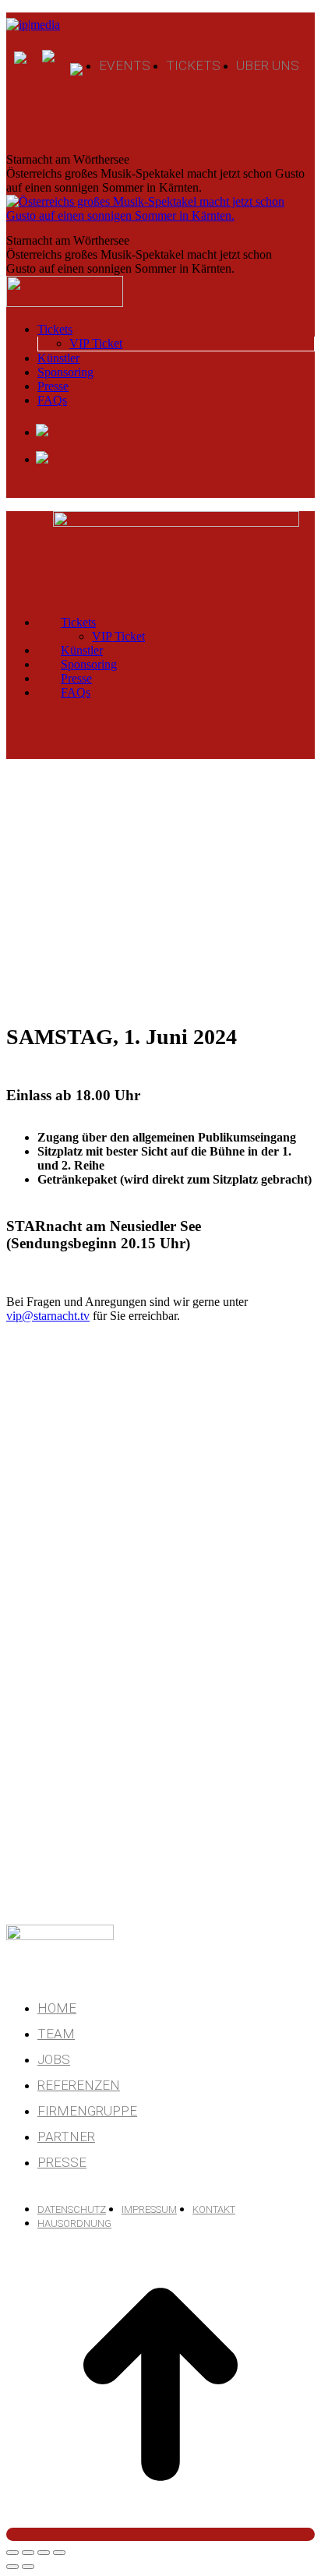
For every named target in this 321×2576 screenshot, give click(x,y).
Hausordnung (74, 2223)
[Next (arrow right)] (28, 2567)
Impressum (149, 2209)
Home (57, 2008)
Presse (62, 2162)
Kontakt (214, 2209)
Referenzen (79, 2085)
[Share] (28, 2553)
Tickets (193, 65)
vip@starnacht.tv (48, 1316)
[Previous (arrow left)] (12, 2567)
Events (125, 65)
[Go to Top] (160, 2534)
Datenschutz (72, 2209)
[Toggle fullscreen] (44, 2553)
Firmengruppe (87, 2111)
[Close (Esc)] (12, 2553)
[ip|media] (41, 22)
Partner (66, 2137)
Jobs (54, 2059)
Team (56, 2034)
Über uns (268, 65)
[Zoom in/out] (59, 2553)
